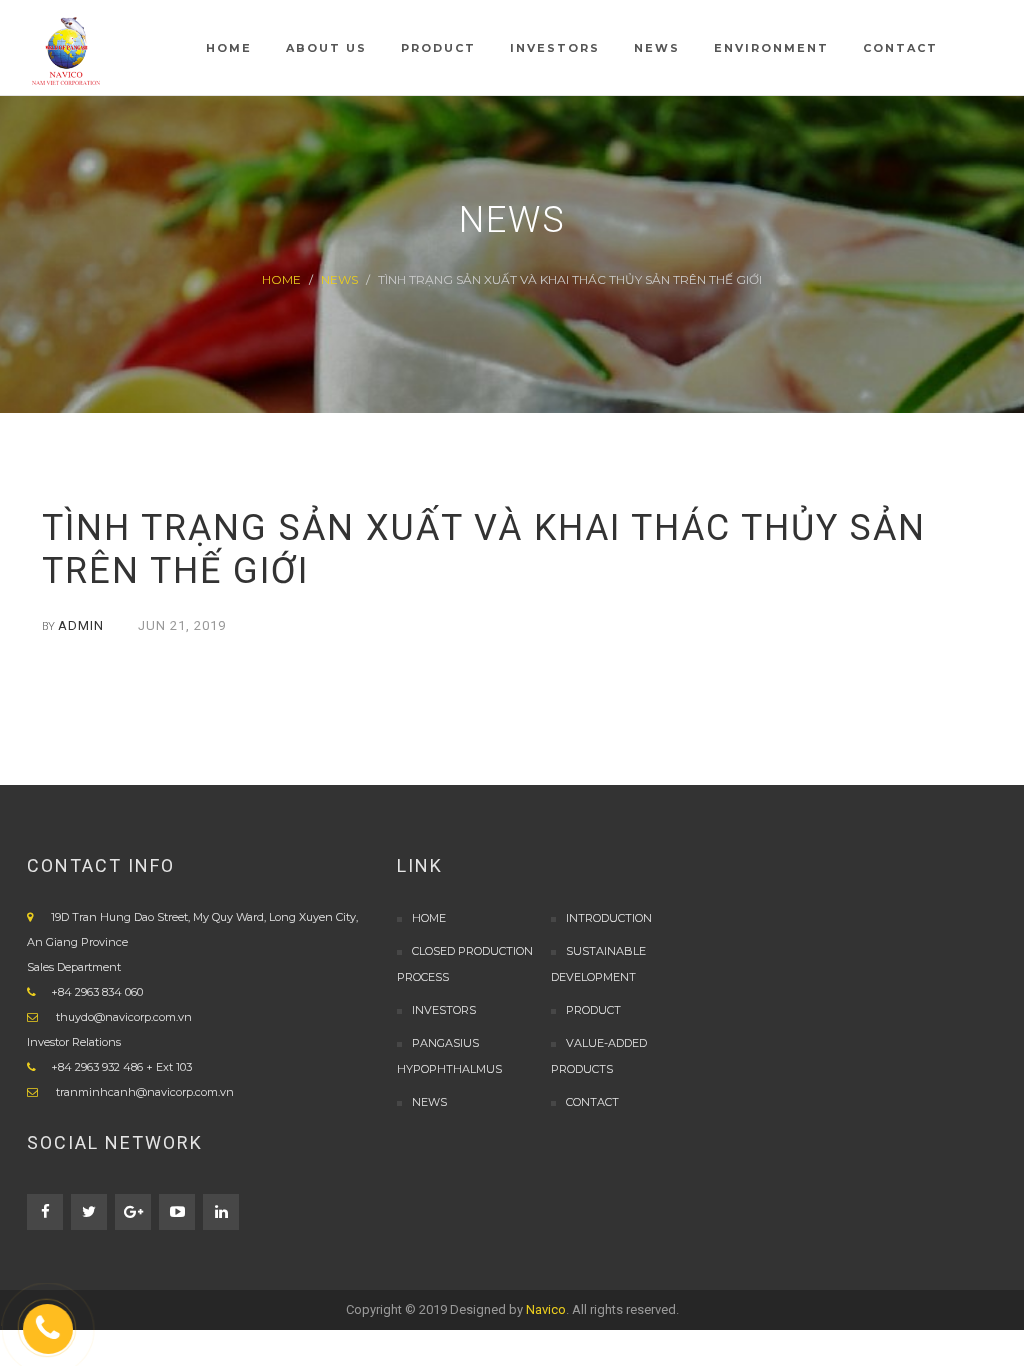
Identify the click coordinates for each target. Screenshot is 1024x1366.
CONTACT (592, 1102)
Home (281, 279)
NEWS (339, 279)
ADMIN (81, 625)
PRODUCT (593, 1010)
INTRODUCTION (609, 918)
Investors (444, 1010)
